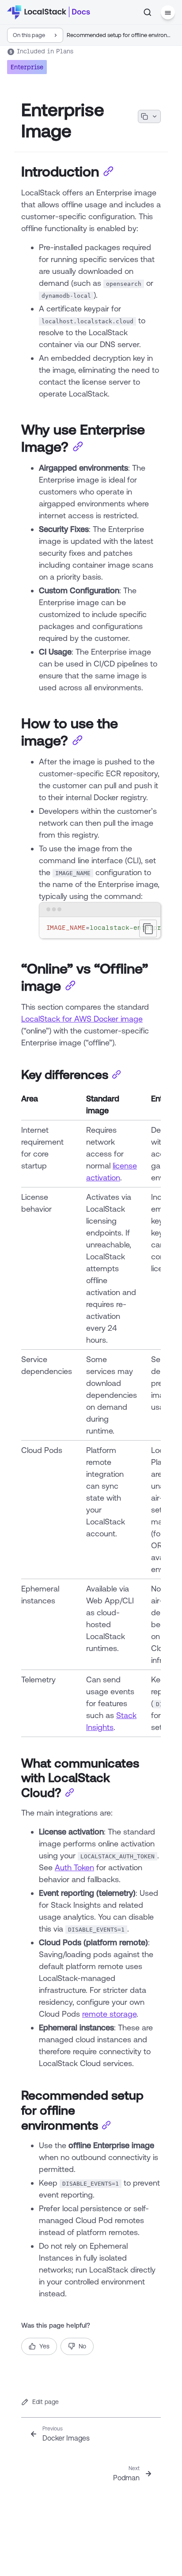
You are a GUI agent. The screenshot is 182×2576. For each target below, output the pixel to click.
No (82, 2346)
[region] (100, 928)
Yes (44, 2346)
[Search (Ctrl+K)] (148, 12)
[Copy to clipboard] (148, 929)
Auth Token (74, 1867)
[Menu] (168, 12)
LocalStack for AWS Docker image (82, 1018)
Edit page (45, 2402)
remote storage (109, 2014)
